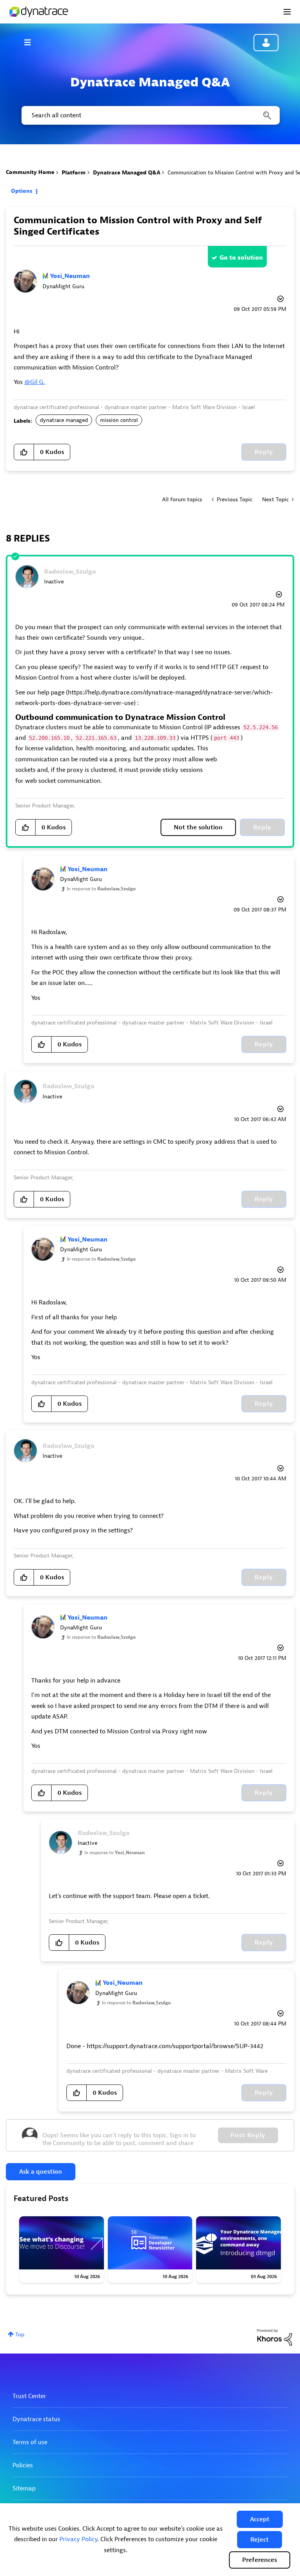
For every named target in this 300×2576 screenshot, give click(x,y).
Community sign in (266, 43)
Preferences (260, 2560)
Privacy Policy (78, 2539)
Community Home (30, 172)
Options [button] (22, 191)
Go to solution (241, 258)
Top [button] (20, 2335)
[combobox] (150, 115)
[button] (260, 2519)
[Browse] (31, 42)
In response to (101, 889)
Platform (74, 173)
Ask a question (41, 2172)
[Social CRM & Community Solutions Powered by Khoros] (275, 2337)
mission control (119, 420)
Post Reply (248, 2135)
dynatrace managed (64, 420)
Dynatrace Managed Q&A (127, 173)
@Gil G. (35, 382)
